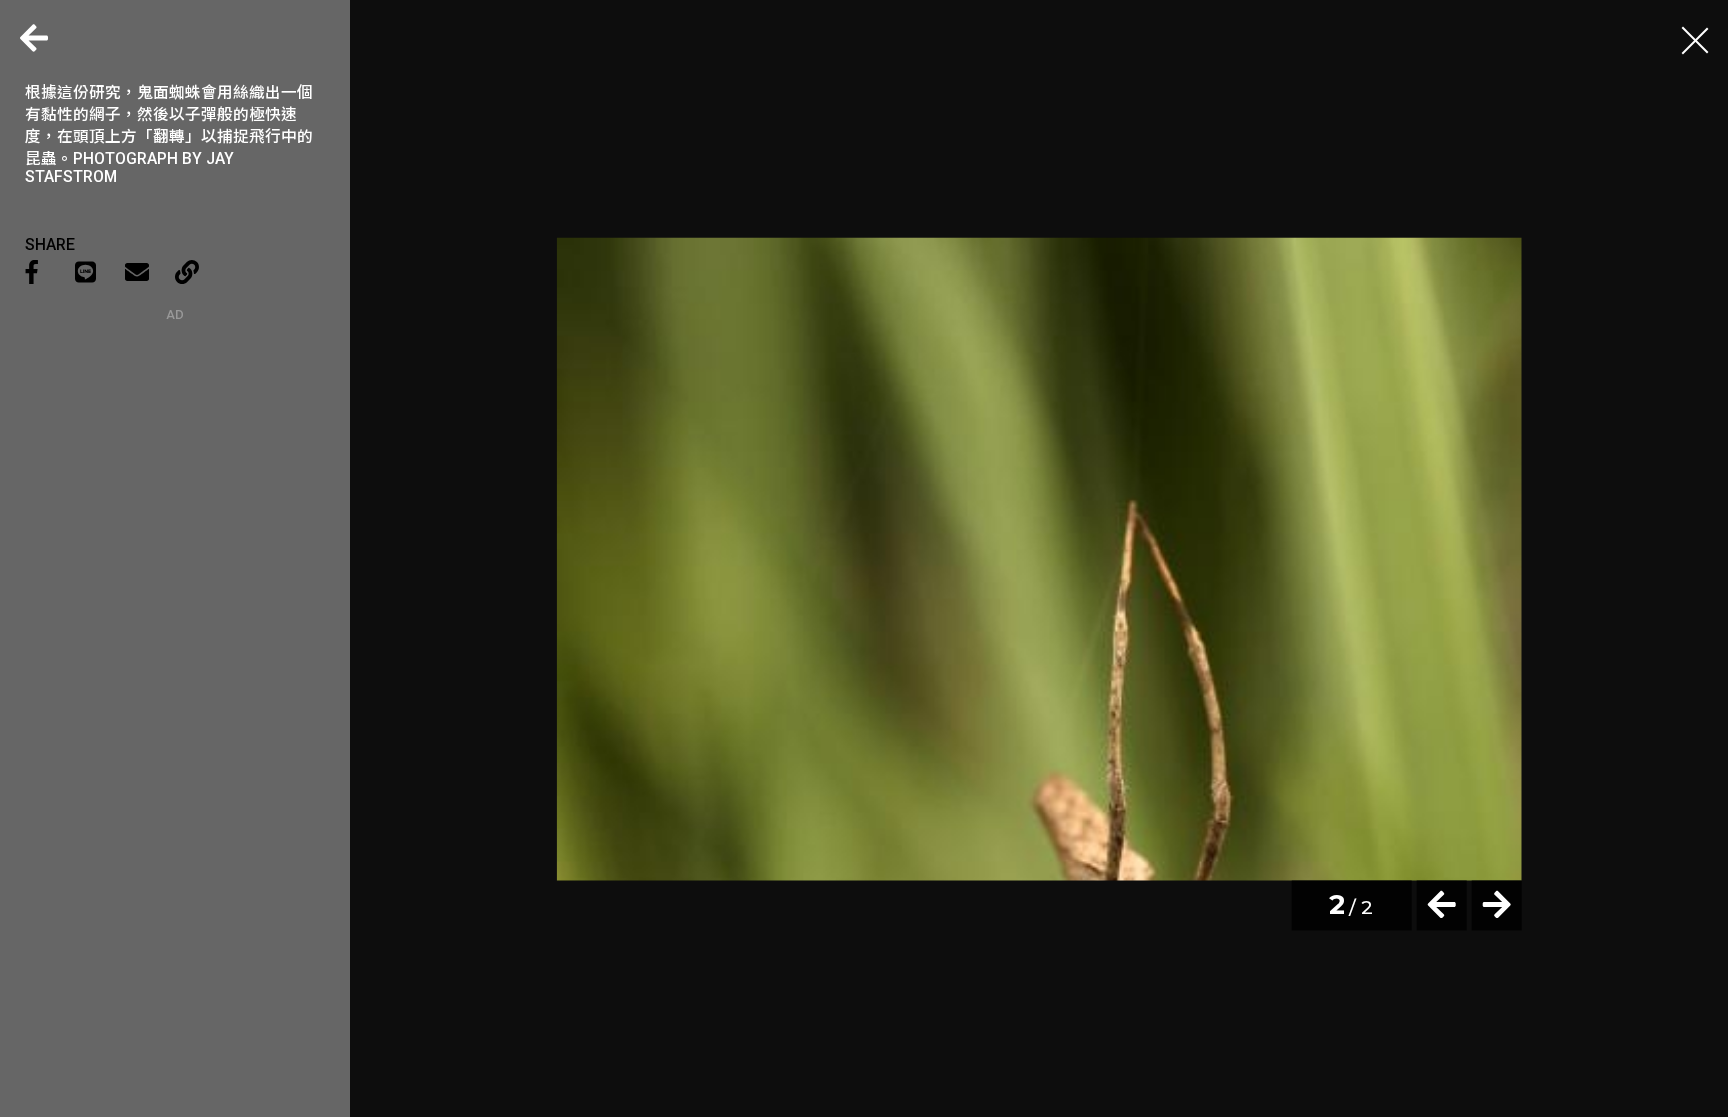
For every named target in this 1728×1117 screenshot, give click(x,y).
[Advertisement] (175, 447)
